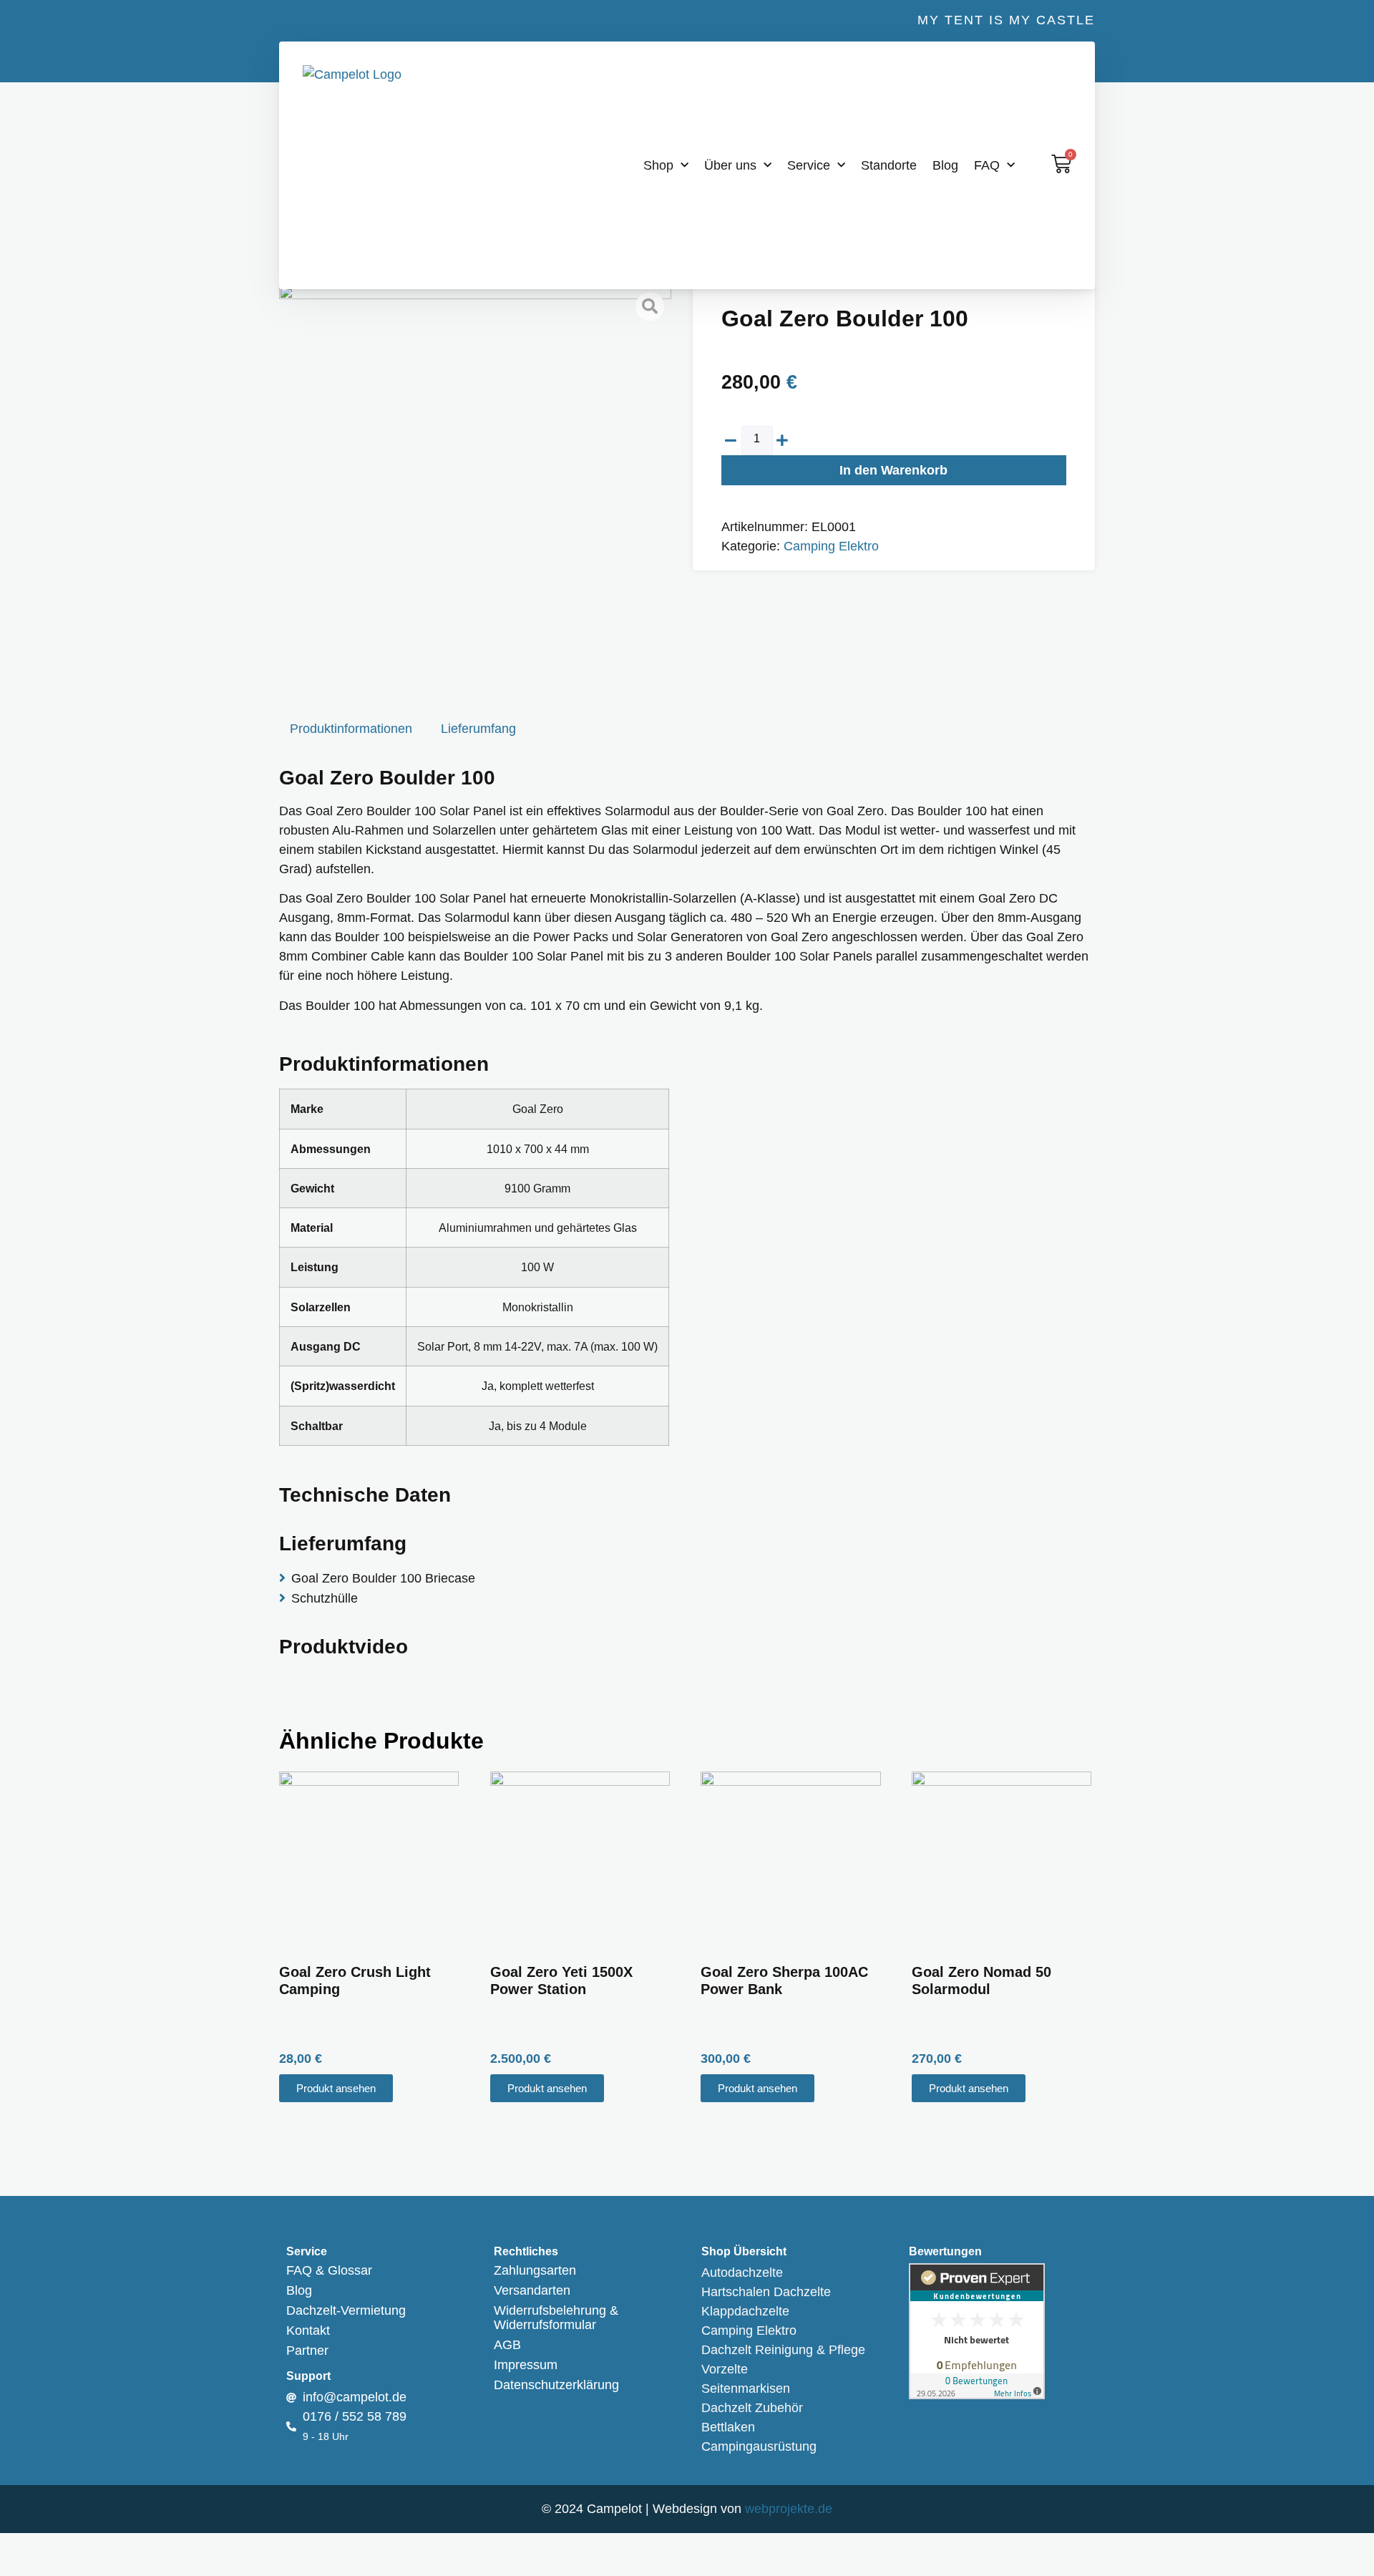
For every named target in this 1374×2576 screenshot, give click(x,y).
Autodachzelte (742, 2273)
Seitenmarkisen (746, 2388)
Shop (658, 165)
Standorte (889, 165)
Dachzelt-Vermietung (346, 2310)
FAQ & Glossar (329, 2270)
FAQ (987, 165)
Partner (307, 2351)
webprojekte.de (789, 2509)
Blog (945, 165)
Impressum (526, 2365)
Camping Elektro (831, 546)
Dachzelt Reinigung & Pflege (783, 2350)
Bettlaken (728, 2427)
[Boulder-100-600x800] (475, 481)
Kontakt (308, 2330)
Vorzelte (725, 2369)
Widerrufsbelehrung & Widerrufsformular (556, 2318)
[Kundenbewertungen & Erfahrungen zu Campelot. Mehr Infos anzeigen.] (977, 2395)
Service (809, 165)
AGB (507, 2345)
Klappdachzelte (745, 2311)
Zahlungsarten (535, 2270)
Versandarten (532, 2290)
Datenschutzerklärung (556, 2385)
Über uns (730, 165)
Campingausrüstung (759, 2446)
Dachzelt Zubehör (752, 2408)
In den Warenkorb (893, 470)
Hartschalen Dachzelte (766, 2292)
